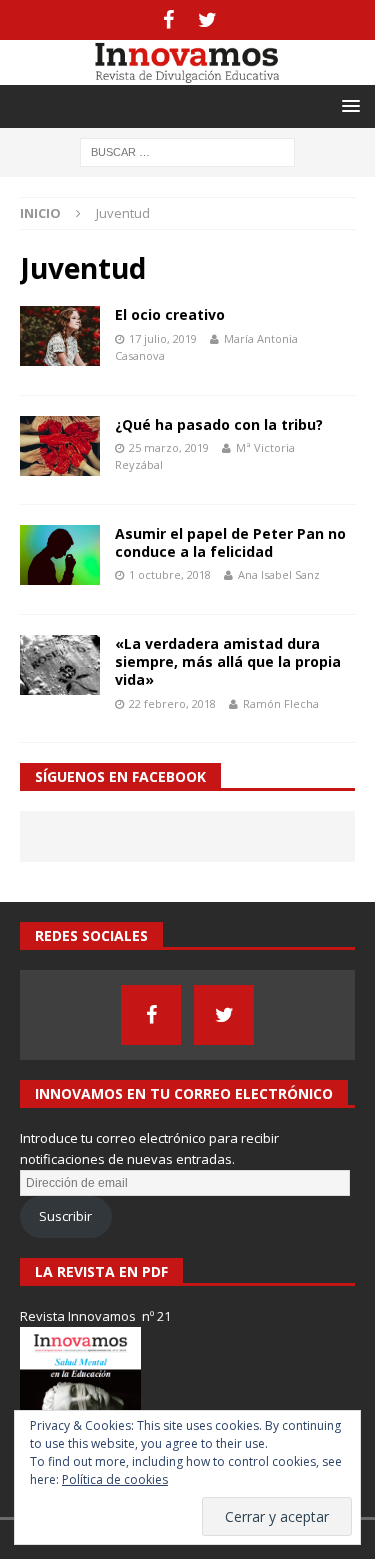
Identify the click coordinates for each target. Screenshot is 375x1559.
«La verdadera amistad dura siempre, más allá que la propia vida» (228, 661)
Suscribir (65, 1216)
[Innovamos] (187, 73)
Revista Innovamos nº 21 (95, 1316)
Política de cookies (115, 1479)
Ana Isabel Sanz (279, 574)
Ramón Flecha (281, 703)
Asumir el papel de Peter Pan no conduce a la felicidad (230, 542)
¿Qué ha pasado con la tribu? (219, 424)
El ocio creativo (170, 314)
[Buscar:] (187, 150)
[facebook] (168, 20)
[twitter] (207, 20)
